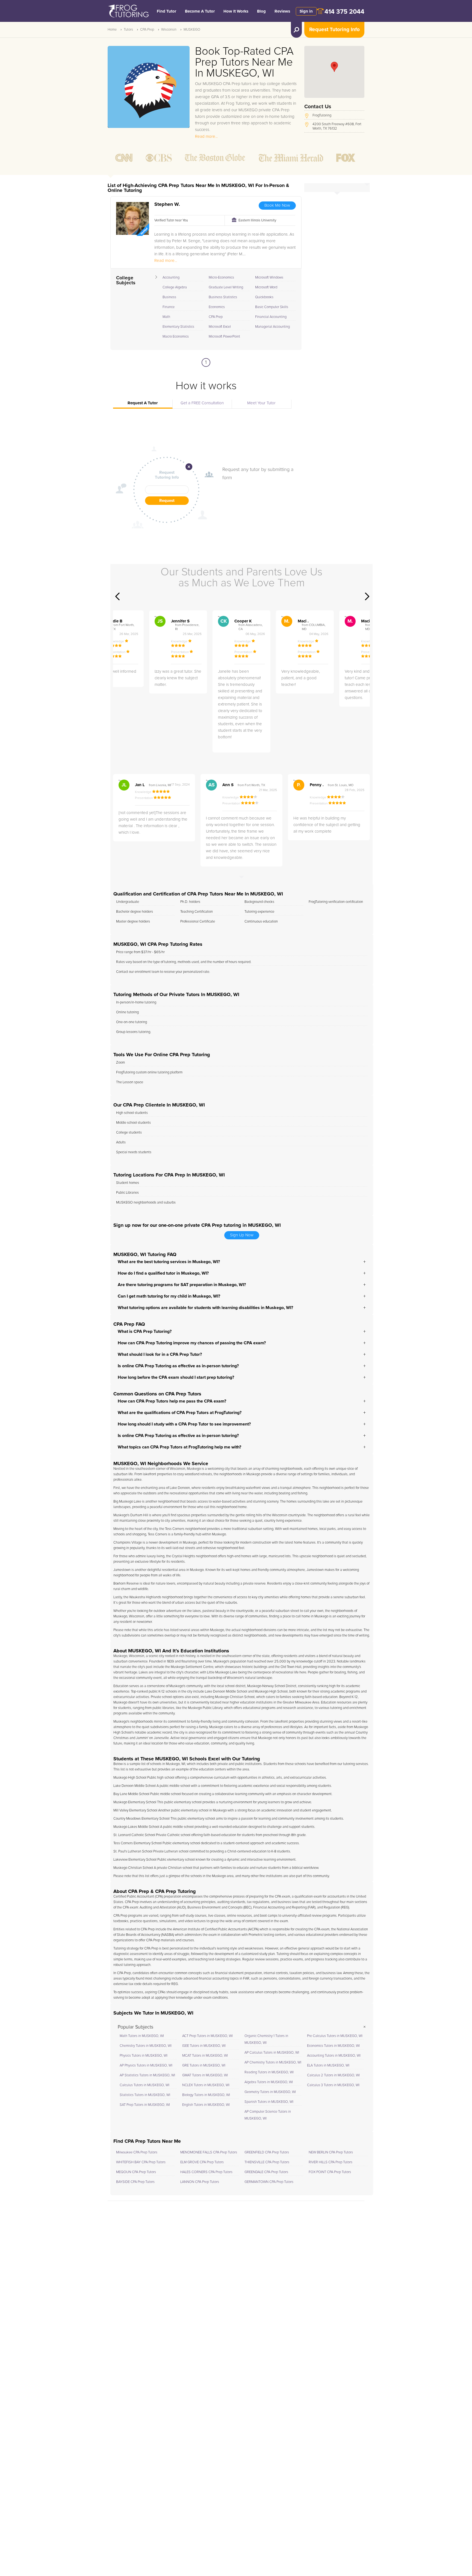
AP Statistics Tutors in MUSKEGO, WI (147, 2075)
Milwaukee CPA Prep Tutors (137, 2152)
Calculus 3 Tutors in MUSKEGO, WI (333, 2085)
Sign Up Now (242, 1235)
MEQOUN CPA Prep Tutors (136, 2172)
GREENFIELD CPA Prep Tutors (267, 2152)
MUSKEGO (192, 30)
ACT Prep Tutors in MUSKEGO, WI (207, 2036)
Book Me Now (277, 205)
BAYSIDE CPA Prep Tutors (135, 2182)
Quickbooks (264, 297)
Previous (117, 596)
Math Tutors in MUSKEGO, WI (142, 2036)
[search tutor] (296, 30)
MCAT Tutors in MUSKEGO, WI (205, 2056)
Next (367, 596)
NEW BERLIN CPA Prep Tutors (331, 2152)
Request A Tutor (143, 403)
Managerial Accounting (272, 327)
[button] (334, 67)
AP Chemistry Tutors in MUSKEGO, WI (273, 2063)
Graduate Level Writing (226, 287)
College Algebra (175, 287)
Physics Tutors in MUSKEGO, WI (144, 2056)
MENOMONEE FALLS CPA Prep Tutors (209, 2152)
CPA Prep (147, 30)
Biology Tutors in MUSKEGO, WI (206, 2095)
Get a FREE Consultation (202, 403)
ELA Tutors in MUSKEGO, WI (328, 2066)
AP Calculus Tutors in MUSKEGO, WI (272, 2053)
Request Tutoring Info (334, 30)
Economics (217, 307)
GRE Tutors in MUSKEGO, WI (204, 2066)
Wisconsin (169, 30)
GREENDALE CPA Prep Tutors (266, 2172)
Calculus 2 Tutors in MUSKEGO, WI (333, 2075)
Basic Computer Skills (272, 307)
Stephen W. (167, 204)
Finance (169, 307)
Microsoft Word (266, 287)
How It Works (236, 11)
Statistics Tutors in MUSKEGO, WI (145, 2095)
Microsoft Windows (269, 278)
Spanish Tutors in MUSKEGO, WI (269, 2102)
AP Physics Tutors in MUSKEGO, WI (146, 2066)
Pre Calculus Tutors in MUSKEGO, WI (335, 2036)
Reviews (282, 11)
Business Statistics (223, 297)
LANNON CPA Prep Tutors (200, 2182)
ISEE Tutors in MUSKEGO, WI (204, 2046)
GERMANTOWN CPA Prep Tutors (269, 2182)
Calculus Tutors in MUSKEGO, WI (144, 2085)
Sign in (306, 11)
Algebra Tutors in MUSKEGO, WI (269, 2082)
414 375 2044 (344, 12)
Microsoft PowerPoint (224, 337)
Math (166, 317)
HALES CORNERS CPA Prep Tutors (206, 2172)
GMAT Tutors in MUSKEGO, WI (205, 2075)
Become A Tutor (200, 11)
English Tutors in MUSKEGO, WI (206, 2105)
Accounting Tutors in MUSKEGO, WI (334, 2056)
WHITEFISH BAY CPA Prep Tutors (141, 2162)
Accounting (171, 278)
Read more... (206, 137)
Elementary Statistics (178, 327)
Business (169, 297)
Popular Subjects (135, 2027)
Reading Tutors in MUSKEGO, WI (269, 2072)
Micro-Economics (221, 278)
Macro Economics (176, 337)
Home (112, 30)
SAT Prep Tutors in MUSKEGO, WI (145, 2105)
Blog (261, 11)
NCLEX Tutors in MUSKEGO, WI (206, 2085)
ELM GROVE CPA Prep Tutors (202, 2162)
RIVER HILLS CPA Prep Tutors (331, 2162)
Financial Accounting (271, 317)
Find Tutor (166, 11)
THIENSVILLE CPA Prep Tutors (267, 2162)
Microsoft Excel (220, 327)
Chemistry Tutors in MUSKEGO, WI (146, 2046)
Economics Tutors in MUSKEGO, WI (333, 2046)
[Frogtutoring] (128, 12)
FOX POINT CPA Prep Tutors (330, 2172)
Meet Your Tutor (261, 403)
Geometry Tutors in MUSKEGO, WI (270, 2092)
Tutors (128, 30)
